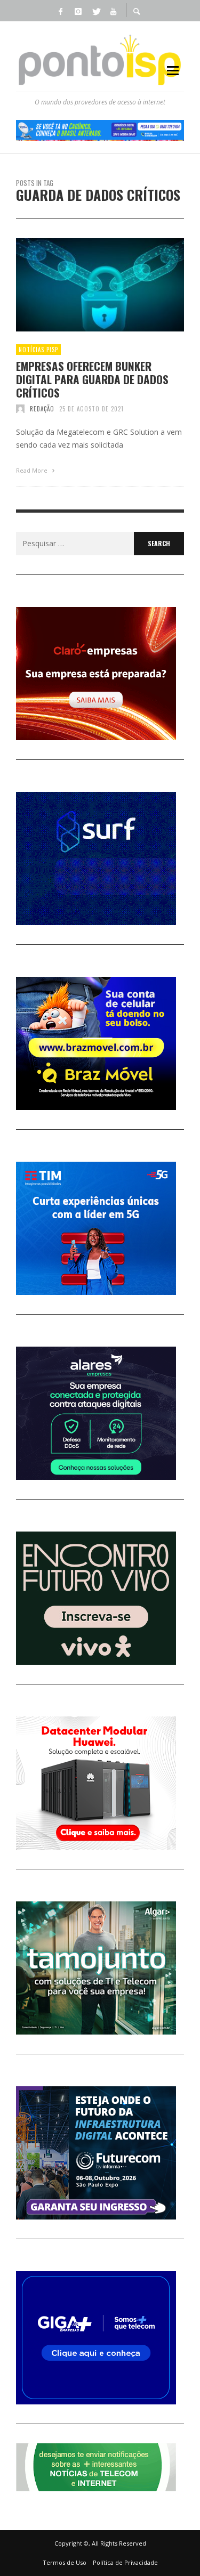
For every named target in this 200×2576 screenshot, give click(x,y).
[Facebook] (61, 11)
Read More (33, 470)
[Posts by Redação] (20, 409)
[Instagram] (78, 11)
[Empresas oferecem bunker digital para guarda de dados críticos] (83, 285)
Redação (42, 409)
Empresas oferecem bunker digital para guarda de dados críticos (92, 379)
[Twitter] (96, 11)
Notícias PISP (38, 350)
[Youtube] (114, 11)
